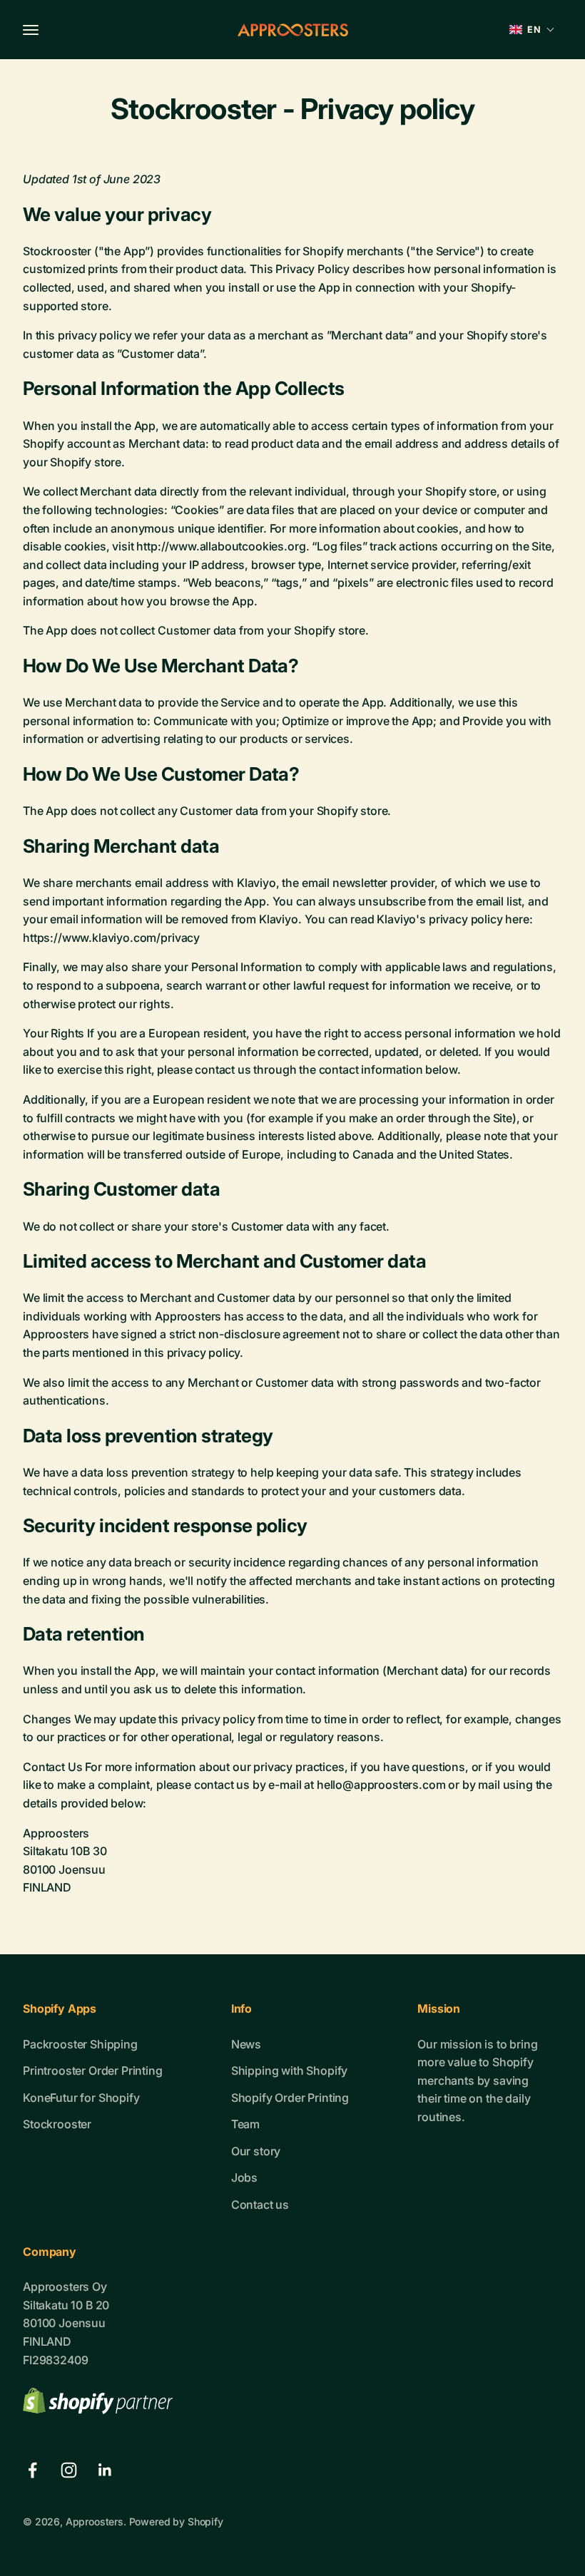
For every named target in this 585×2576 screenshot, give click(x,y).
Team (245, 2124)
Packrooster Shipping (80, 2044)
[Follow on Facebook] (32, 2470)
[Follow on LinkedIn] (105, 2470)
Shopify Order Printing (290, 2098)
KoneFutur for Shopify (81, 2098)
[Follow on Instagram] (69, 2470)
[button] (532, 30)
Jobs (244, 2177)
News (246, 2044)
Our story (256, 2151)
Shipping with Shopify (290, 2070)
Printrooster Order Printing (93, 2070)
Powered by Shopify (176, 2521)
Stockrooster (57, 2124)
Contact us (260, 2205)
